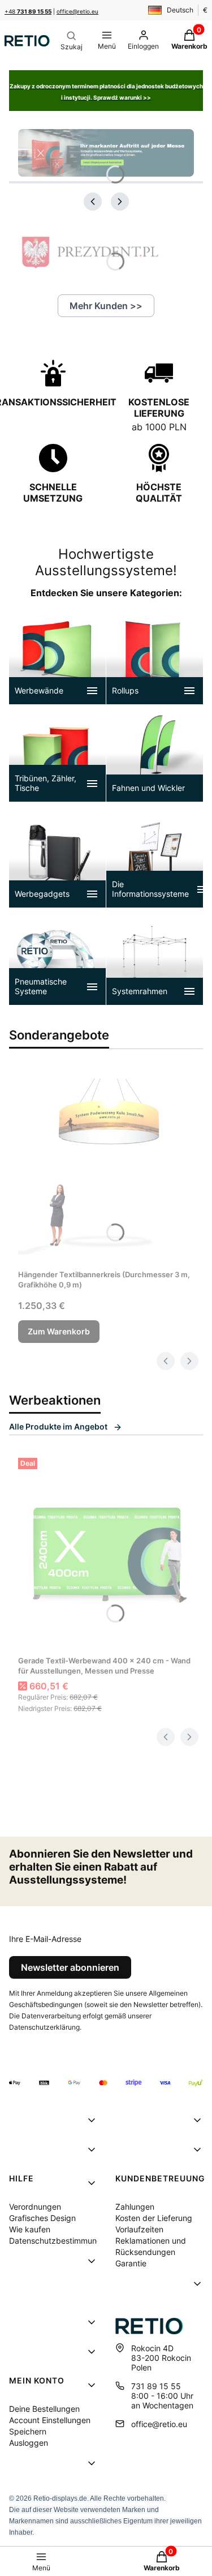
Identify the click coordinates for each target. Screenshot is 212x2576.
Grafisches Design (42, 2218)
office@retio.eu (77, 11)
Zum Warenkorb (59, 1331)
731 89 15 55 (156, 2386)
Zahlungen (135, 2207)
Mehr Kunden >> (106, 306)
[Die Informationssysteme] (155, 859)
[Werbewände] (57, 656)
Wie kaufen (30, 2229)
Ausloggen (29, 2443)
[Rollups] (155, 656)
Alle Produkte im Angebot (58, 1426)
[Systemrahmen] (155, 957)
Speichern (28, 2431)
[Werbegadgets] (57, 859)
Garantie (131, 2263)
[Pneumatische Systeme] (57, 957)
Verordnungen (35, 2207)
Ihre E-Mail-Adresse (45, 1939)
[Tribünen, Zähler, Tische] (57, 753)
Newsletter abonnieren (70, 1967)
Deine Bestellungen (44, 2409)
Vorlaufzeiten (139, 2229)
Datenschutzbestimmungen (60, 2241)
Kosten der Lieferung (154, 2218)
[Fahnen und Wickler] (155, 753)
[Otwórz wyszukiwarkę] (72, 41)
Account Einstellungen (50, 2420)
